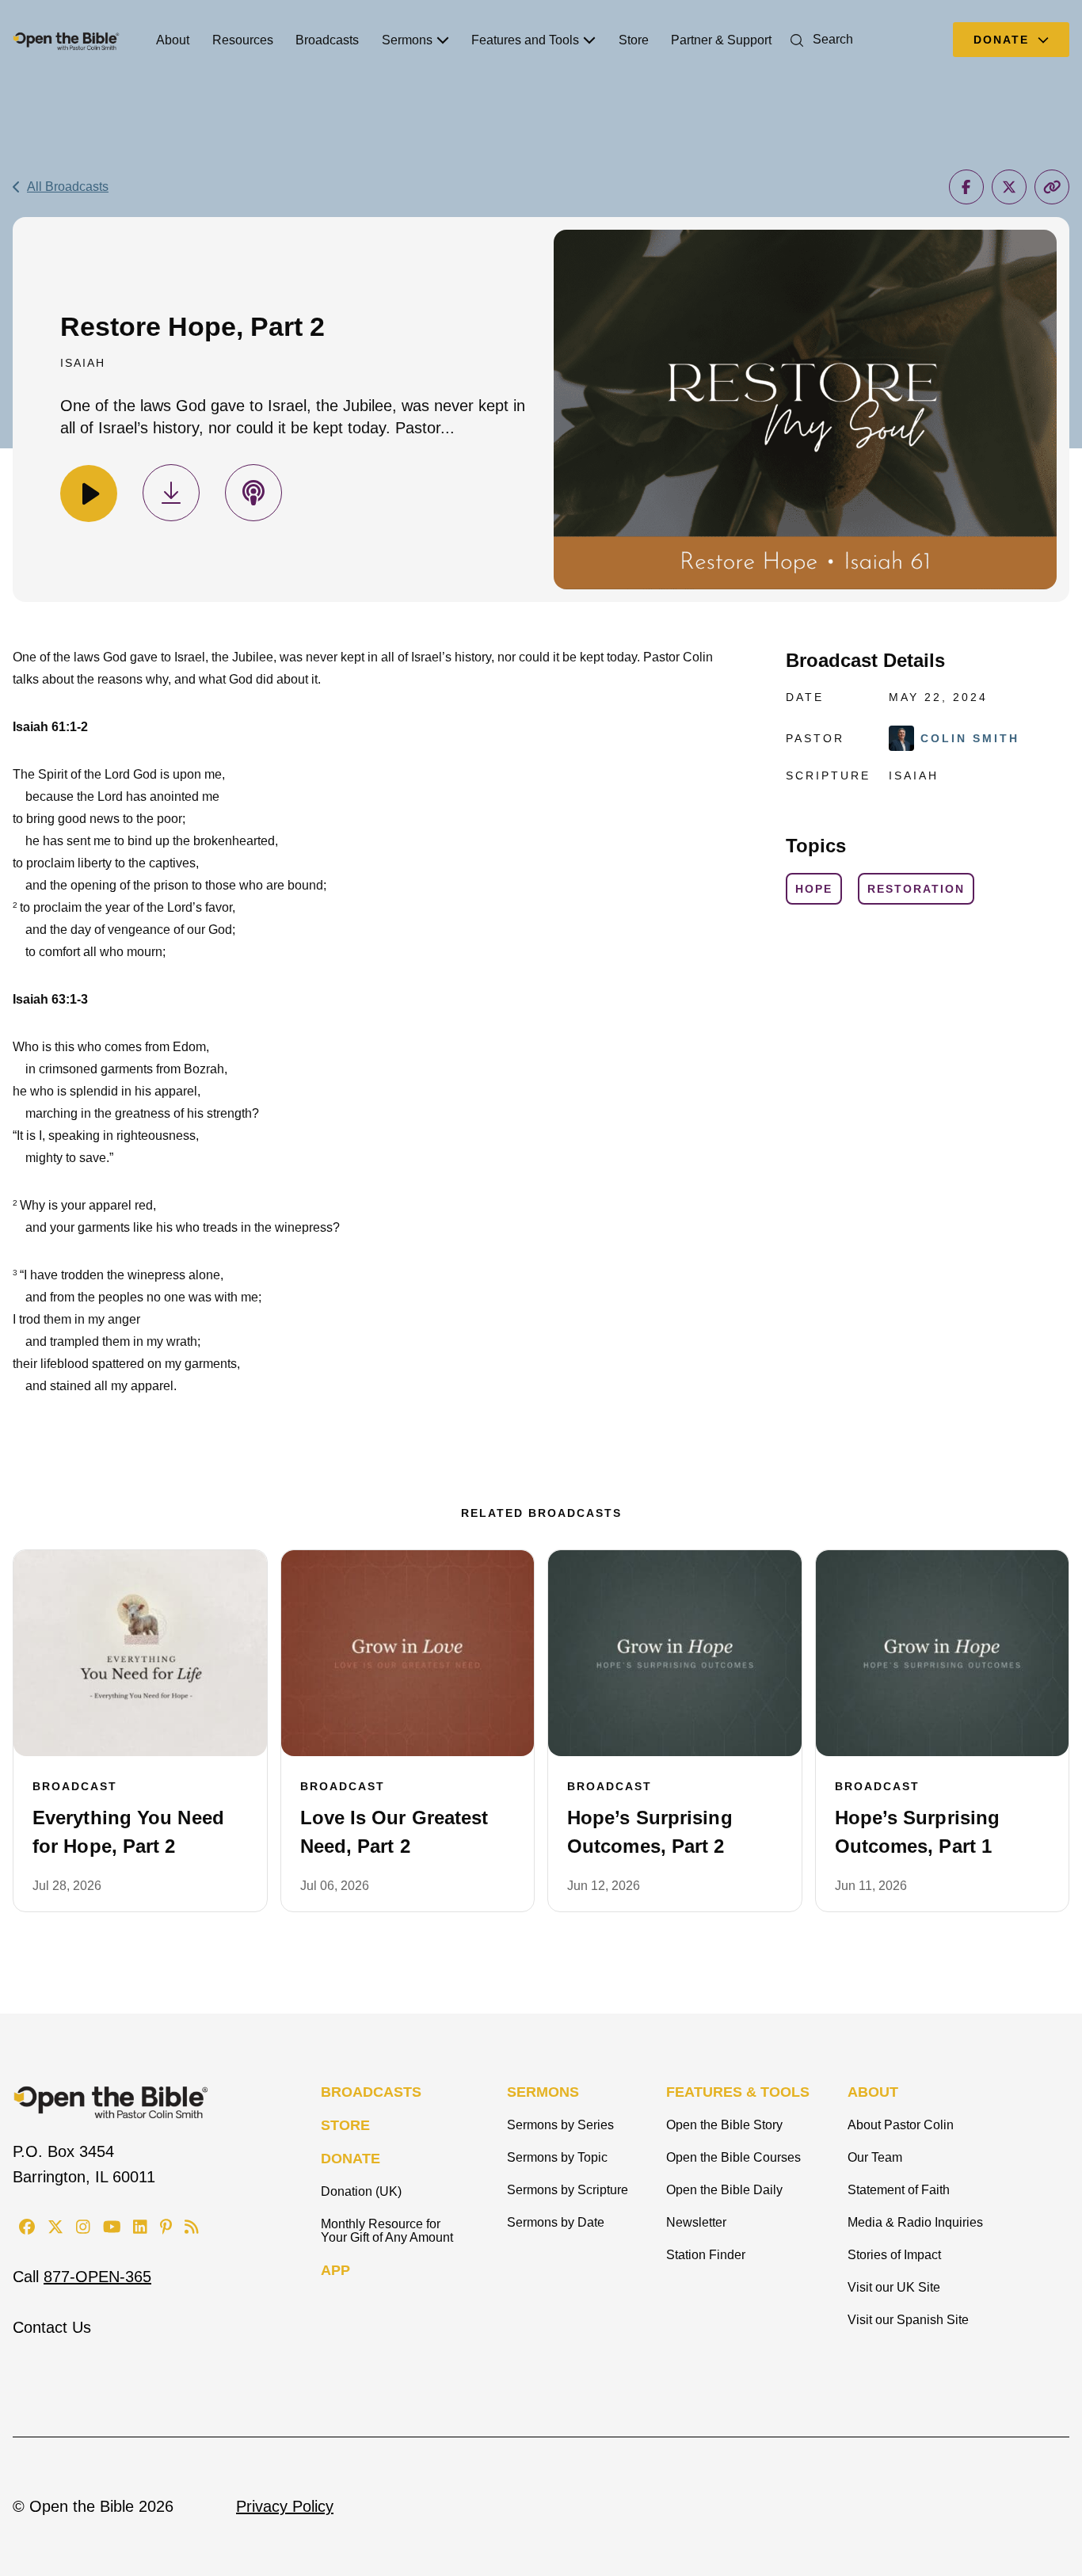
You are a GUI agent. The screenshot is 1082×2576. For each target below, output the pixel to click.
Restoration (916, 889)
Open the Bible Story (724, 2125)
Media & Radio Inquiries (915, 2222)
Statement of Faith (899, 2190)
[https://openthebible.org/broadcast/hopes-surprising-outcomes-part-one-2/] (943, 1653)
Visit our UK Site (894, 2287)
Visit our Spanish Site (908, 2320)
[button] (819, 39)
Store (634, 40)
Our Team (875, 2157)
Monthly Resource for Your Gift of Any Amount (387, 2231)
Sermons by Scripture (568, 2190)
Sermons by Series (560, 2125)
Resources (243, 40)
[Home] (66, 40)
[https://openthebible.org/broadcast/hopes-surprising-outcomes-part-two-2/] (675, 1653)
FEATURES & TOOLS (738, 2092)
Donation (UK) (361, 2191)
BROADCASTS (371, 2092)
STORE (345, 2125)
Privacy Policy (285, 2506)
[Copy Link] (1052, 187)
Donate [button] (1004, 40)
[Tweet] (1009, 187)
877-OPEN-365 (97, 2277)
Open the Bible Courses (733, 2157)
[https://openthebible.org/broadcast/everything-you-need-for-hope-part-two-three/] (140, 1653)
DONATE (351, 2159)
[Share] (966, 187)
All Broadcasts (68, 187)
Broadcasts (327, 40)
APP (335, 2270)
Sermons (407, 40)
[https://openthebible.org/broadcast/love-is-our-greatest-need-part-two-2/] (408, 1653)
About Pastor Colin (901, 2125)
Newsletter (696, 2222)
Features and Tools (525, 40)
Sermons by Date (556, 2222)
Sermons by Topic (557, 2157)
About (173, 40)
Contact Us (52, 2327)
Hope (814, 889)
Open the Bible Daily (724, 2190)
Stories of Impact (894, 2255)
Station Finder (706, 2255)
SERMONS (543, 2092)
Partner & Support (721, 40)
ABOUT (873, 2092)
